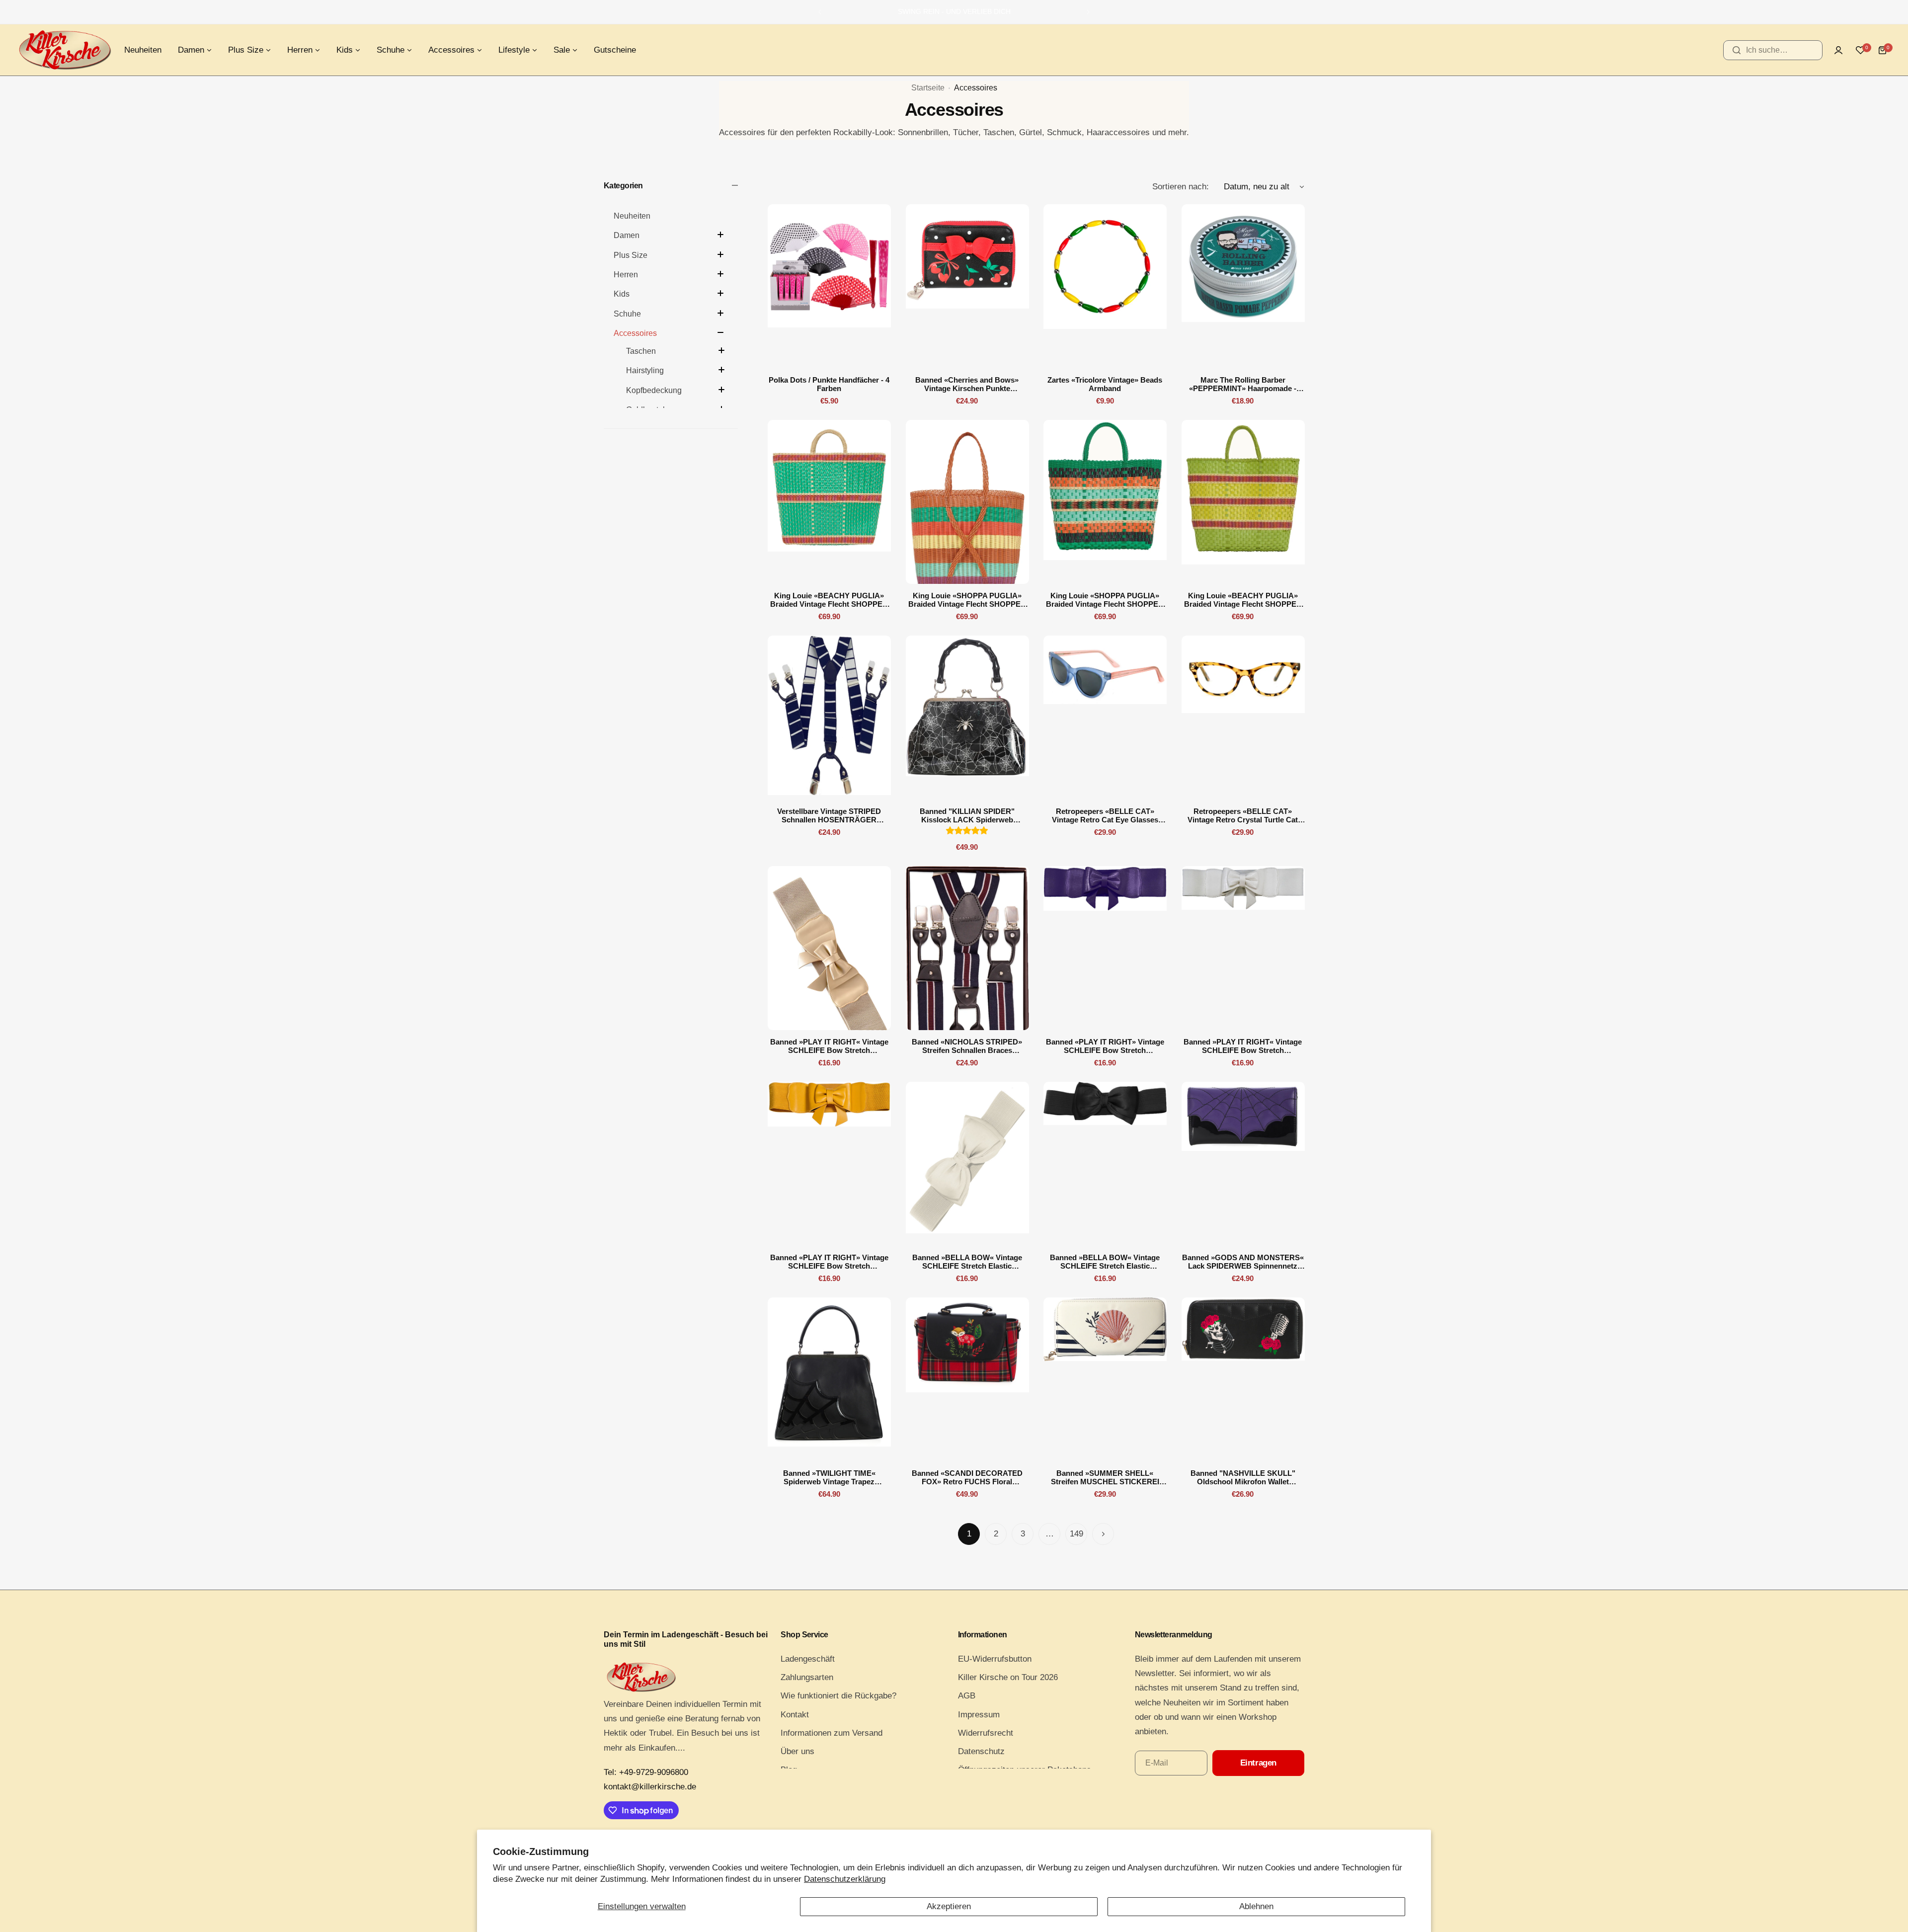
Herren (626, 275)
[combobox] (1773, 50)
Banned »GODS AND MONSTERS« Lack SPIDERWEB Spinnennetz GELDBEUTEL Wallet (1243, 1262)
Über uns (797, 1751)
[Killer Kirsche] (65, 50)
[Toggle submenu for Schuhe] (720, 313)
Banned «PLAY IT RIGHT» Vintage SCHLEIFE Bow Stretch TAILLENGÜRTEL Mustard (829, 1262)
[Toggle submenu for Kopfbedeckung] (721, 390)
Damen (627, 235)
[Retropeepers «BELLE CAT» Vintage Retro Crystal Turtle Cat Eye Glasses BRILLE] (1243, 718)
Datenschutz (981, 1751)
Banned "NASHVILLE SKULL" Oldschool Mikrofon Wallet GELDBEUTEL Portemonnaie (1243, 1477)
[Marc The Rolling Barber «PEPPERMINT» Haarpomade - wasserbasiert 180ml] (1243, 286)
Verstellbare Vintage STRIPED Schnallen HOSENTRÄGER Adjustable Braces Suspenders (829, 815)
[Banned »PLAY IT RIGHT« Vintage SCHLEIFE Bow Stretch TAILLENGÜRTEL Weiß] (1243, 948)
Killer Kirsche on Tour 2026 (1008, 1677)
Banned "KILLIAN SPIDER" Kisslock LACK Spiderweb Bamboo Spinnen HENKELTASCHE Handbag (967, 815)
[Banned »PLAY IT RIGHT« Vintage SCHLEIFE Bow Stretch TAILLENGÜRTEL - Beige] (829, 948)
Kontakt (795, 1715)
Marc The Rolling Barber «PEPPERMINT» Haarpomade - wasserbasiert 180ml (1243, 384)
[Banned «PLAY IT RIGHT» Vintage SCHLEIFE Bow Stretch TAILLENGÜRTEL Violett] (1105, 948)
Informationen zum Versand (832, 1733)
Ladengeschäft (808, 1659)
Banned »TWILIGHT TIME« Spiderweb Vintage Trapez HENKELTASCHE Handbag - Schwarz (829, 1477)
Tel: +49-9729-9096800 (646, 1772)
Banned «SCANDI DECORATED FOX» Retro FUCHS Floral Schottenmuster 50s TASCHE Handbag (967, 1477)
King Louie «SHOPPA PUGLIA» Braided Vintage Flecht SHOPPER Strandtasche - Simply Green (1105, 600)
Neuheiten (632, 216)
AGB (967, 1696)
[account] (1838, 50)
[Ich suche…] (1737, 50)
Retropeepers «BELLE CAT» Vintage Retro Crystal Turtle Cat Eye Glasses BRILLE (1243, 815)
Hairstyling (645, 370)
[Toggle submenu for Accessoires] (720, 332)
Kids (622, 294)
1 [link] (969, 1534)
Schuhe (627, 314)
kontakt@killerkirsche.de (650, 1787)
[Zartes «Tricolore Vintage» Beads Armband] (1105, 286)
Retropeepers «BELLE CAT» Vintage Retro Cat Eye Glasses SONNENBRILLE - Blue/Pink (1105, 815)
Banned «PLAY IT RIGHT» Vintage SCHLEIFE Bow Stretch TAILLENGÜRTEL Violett (1105, 1046)
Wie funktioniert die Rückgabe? (838, 1696)
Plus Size (631, 255)
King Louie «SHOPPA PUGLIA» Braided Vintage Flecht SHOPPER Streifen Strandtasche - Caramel (967, 600)
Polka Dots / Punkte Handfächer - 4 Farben (829, 384)
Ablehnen (1256, 1906)
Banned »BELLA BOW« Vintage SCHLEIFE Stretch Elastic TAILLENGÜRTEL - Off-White (967, 1262)
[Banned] (967, 718)
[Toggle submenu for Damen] (720, 235)
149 (1076, 1534)
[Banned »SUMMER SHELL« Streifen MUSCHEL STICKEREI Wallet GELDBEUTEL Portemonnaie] (1105, 1379)
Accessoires (635, 333)
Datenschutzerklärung (845, 1879)
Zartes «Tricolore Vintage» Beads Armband (1105, 384)
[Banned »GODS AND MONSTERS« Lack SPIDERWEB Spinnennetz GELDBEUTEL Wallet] (1243, 1164)
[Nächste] (1103, 1534)
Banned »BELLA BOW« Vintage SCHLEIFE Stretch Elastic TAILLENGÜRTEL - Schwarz (1105, 1262)
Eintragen (1258, 1763)
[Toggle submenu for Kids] (720, 293)
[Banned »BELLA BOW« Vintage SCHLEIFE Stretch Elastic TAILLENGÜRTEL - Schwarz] (1105, 1164)
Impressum (979, 1715)
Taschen (641, 351)
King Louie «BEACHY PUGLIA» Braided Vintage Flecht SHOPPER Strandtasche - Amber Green (829, 600)
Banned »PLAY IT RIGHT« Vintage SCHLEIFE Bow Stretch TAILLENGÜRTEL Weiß (1243, 1046)
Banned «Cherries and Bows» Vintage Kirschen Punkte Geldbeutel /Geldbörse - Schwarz (967, 384)
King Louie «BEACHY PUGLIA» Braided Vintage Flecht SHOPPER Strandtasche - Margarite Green (1243, 600)
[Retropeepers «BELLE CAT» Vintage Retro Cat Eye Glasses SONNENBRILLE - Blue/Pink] (1105, 718)
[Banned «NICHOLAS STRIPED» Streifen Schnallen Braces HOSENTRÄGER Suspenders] (967, 948)
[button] (820, 12)
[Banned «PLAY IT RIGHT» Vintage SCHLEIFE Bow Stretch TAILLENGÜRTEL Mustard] (829, 1164)
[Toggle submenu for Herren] (720, 274)
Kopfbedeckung (654, 390)
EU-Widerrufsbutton (995, 1659)
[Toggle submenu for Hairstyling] (721, 370)
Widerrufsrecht (986, 1733)
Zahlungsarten (807, 1677)
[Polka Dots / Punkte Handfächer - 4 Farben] (829, 286)
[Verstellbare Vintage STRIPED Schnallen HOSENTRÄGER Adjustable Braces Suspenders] (829, 718)
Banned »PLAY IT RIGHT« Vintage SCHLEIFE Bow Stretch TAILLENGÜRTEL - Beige (829, 1046)
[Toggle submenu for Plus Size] (720, 254)
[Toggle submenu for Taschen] (721, 350)
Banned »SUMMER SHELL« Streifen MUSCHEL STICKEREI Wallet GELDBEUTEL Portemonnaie (1105, 1477)
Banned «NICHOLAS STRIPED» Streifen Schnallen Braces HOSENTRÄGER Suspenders (967, 1046)
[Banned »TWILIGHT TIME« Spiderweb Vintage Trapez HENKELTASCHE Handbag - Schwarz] (829, 1379)
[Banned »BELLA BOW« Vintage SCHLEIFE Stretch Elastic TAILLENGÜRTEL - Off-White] (967, 1164)
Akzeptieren (949, 1906)
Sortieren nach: (1181, 187)
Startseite (928, 88)
